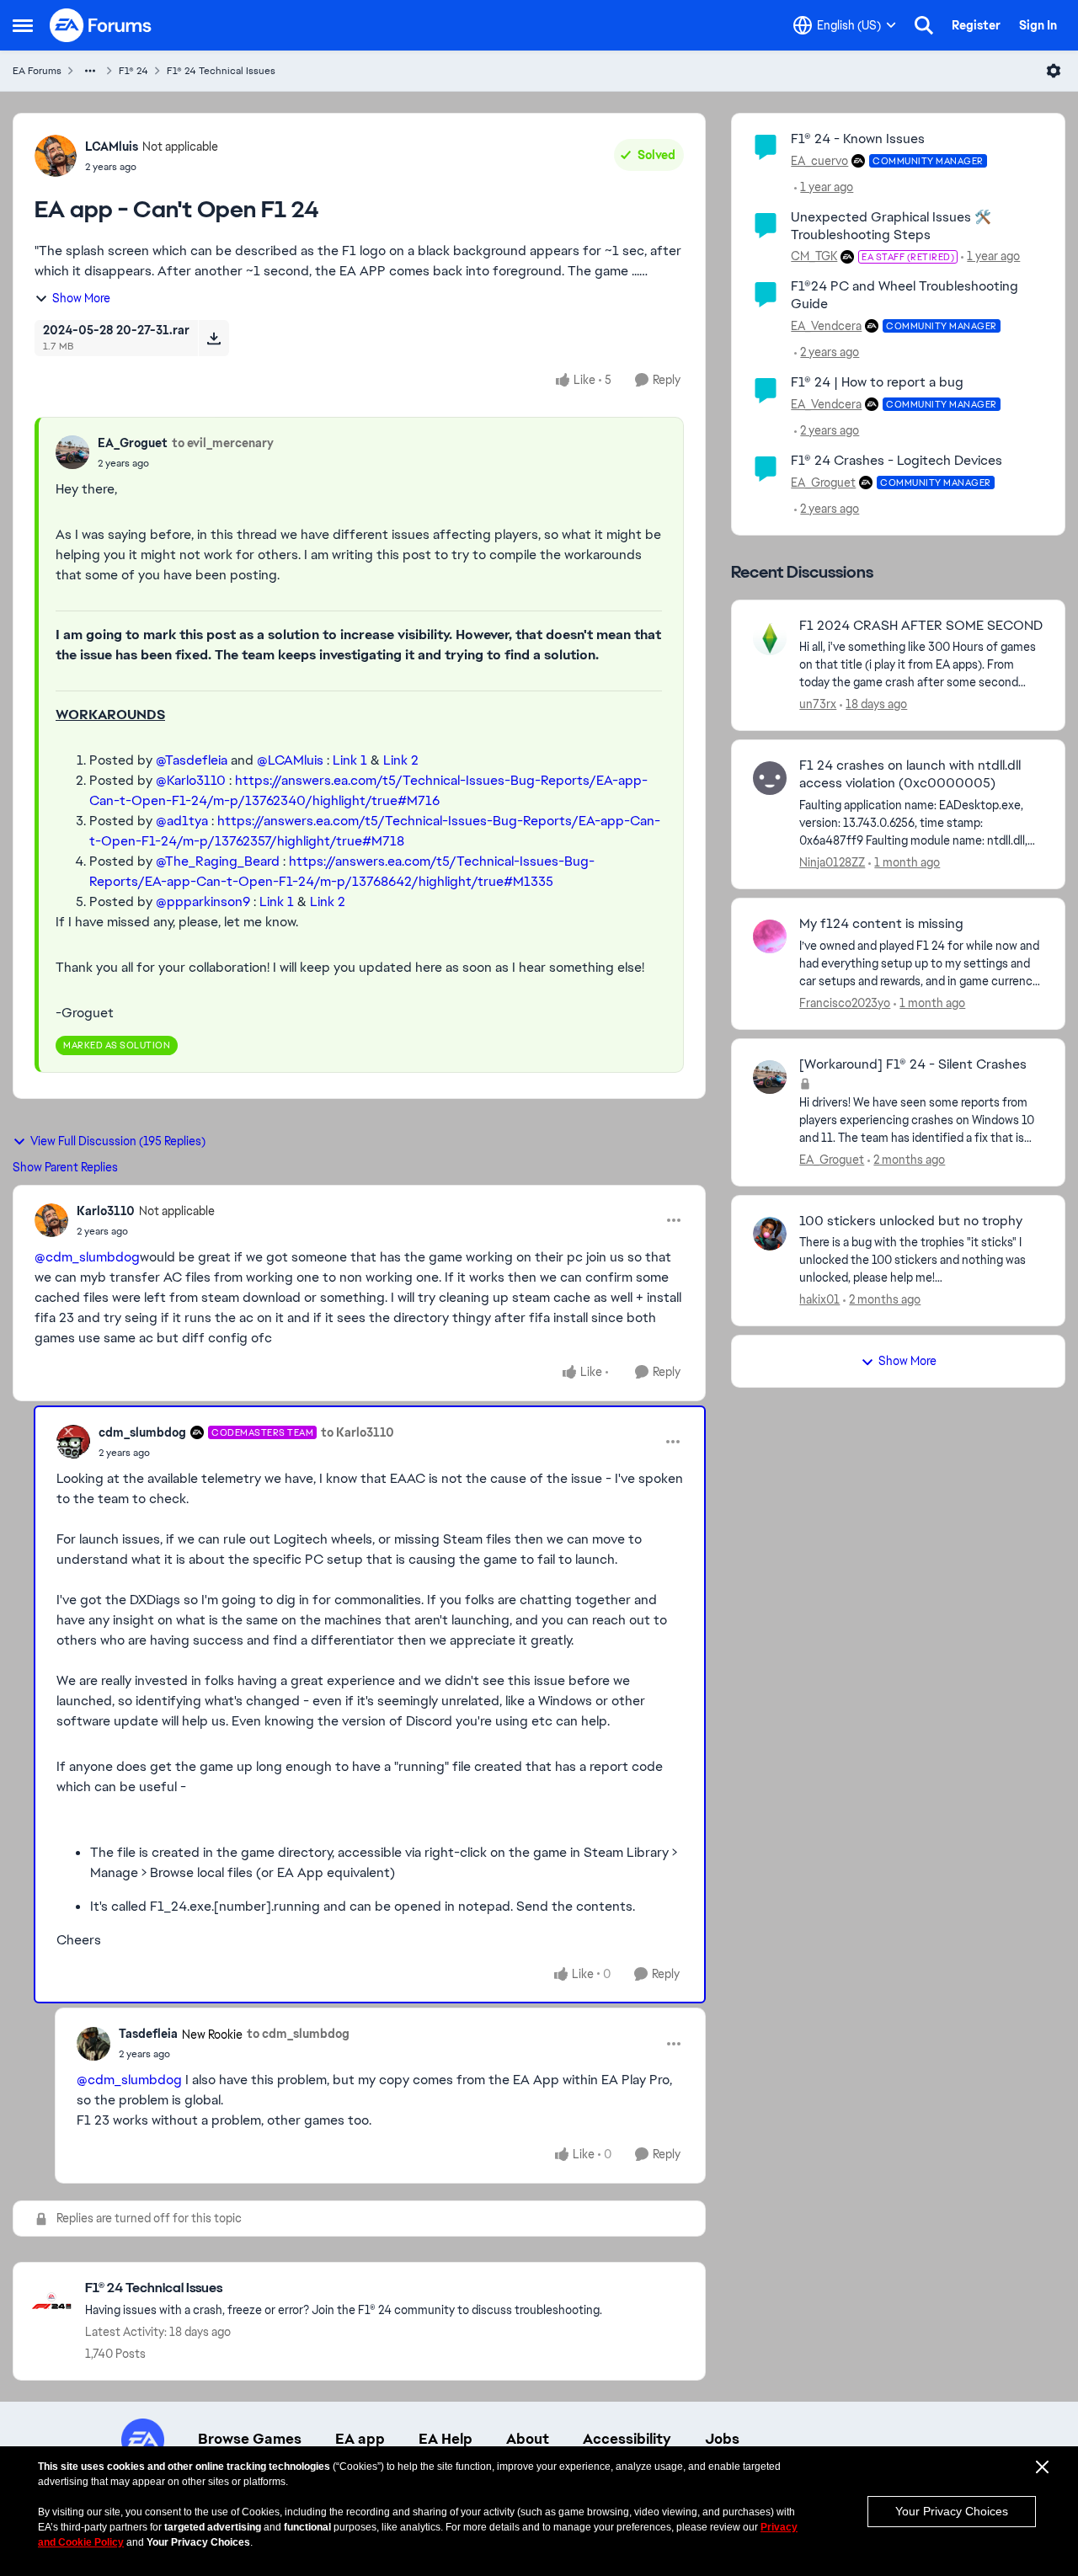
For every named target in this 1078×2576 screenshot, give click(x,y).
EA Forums (37, 71)
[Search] (924, 25)
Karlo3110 (106, 1211)
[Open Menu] (1054, 71)
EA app (360, 2439)
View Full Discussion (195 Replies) (118, 1141)
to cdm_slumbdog (298, 2034)
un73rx (818, 704)
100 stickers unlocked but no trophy (911, 1221)
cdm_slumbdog (142, 1432)
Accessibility (627, 2439)
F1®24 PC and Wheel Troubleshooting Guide (905, 295)
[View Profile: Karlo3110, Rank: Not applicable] (51, 1220)
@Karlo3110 (191, 780)
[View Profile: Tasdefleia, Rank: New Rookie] (93, 2044)
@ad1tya (182, 821)
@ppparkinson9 (203, 901)
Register (976, 25)
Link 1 (350, 760)
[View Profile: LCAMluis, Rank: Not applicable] (56, 156)
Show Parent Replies (65, 1167)
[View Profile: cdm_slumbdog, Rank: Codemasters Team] (73, 1442)
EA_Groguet (133, 443)
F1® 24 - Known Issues (858, 139)
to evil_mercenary (223, 443)
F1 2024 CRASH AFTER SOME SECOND (921, 626)
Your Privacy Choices (952, 2511)
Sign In (1038, 25)
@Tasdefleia (192, 760)
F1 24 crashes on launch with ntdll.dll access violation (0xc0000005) (910, 774)
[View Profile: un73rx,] (770, 638)
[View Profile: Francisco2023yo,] (770, 936)
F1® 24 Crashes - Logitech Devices (897, 460)
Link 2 (401, 760)
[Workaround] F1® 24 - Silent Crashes (913, 1064)
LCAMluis (112, 147)
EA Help (446, 2439)
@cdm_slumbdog (87, 1257)
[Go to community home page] (101, 25)
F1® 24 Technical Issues (221, 71)
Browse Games (250, 2439)
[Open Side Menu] (23, 25)
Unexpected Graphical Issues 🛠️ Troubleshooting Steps (891, 226)
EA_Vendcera (826, 326)
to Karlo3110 (358, 1432)
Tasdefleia (148, 2034)
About (528, 2439)
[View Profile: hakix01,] (770, 1234)
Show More (81, 298)
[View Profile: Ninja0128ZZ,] (770, 778)
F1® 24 (133, 71)
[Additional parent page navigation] (90, 71)
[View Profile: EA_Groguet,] (72, 452)
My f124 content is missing (881, 924)
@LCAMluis (290, 760)
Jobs (722, 2439)
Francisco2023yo (845, 1003)
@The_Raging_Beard (218, 861)
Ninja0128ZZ (832, 862)
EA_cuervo (819, 161)
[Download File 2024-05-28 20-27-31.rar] (213, 338)
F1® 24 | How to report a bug (877, 382)
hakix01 (819, 1299)
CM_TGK (814, 256)
